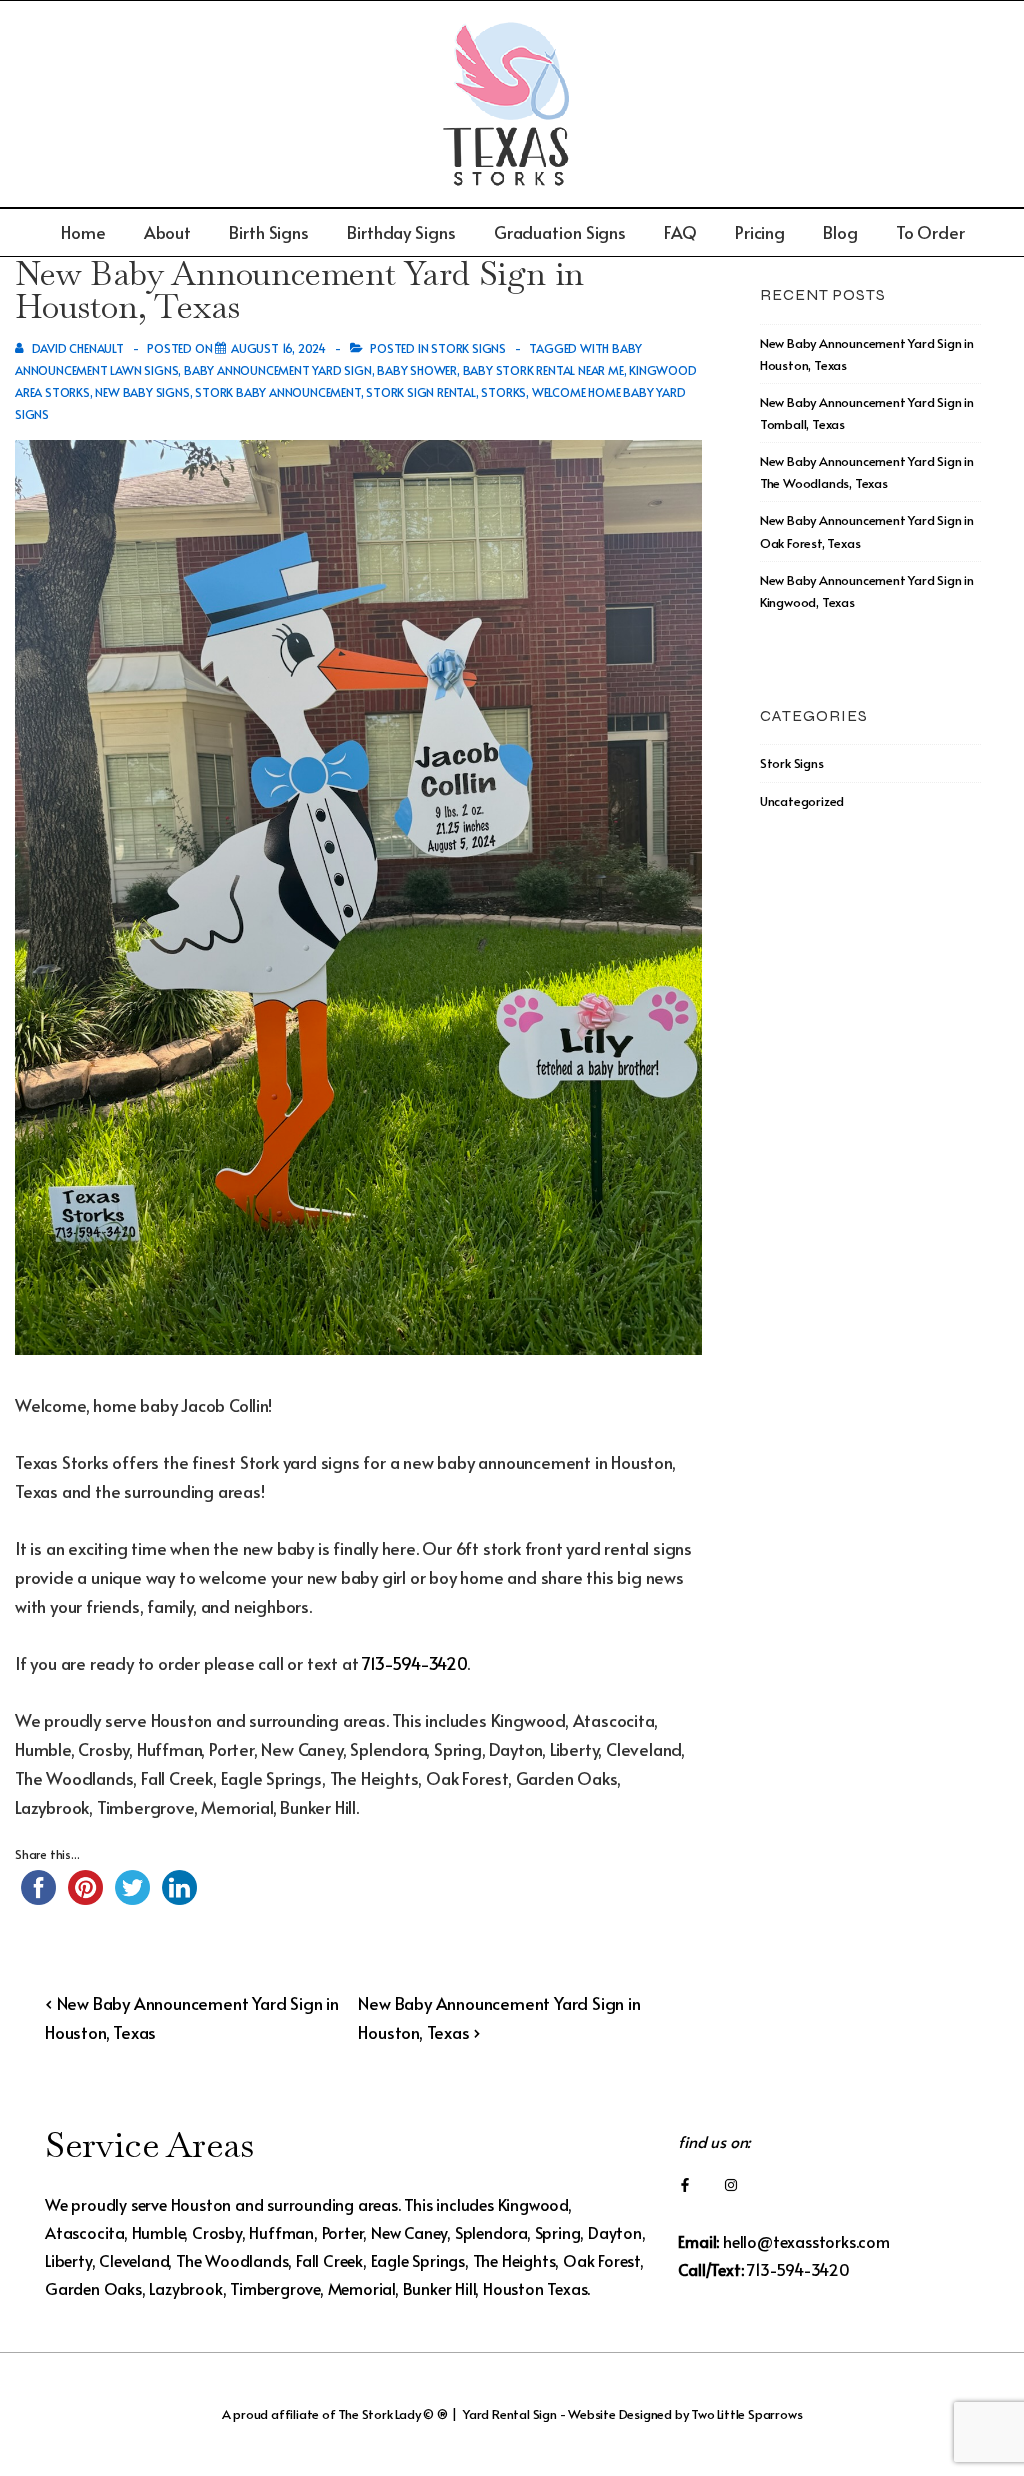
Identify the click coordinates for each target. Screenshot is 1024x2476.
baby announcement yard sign (278, 370)
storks (503, 392)
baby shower (417, 370)
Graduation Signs (560, 232)
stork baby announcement (277, 392)
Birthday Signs (401, 232)
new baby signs (142, 392)
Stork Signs (468, 348)
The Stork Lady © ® (392, 2414)
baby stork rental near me (543, 370)
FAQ (680, 232)
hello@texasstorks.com (806, 2241)
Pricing (760, 232)
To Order (930, 232)
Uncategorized (802, 801)
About (168, 232)
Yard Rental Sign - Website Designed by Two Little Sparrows (632, 2414)
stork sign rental (421, 392)
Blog (840, 232)
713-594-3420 (414, 1663)
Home (83, 232)
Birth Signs (269, 232)
